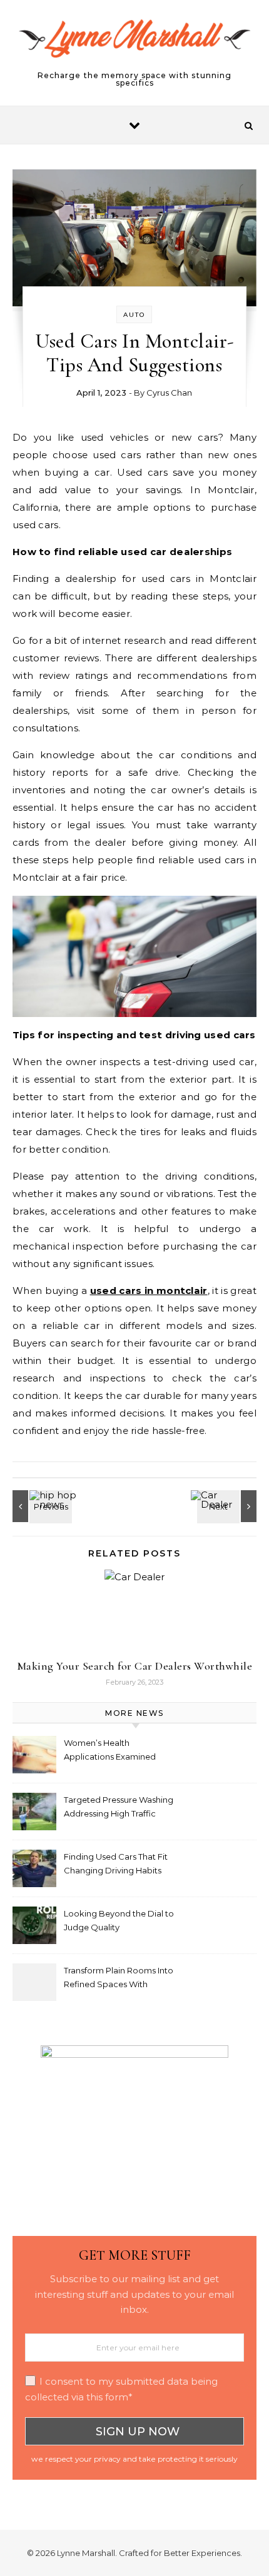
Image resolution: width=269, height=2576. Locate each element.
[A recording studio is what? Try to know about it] (41, 1506)
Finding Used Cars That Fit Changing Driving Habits (116, 1863)
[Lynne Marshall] (134, 44)
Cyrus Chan (169, 393)
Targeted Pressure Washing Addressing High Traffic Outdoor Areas (119, 1808)
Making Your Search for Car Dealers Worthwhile (135, 1666)
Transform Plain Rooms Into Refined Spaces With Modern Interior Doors (119, 1979)
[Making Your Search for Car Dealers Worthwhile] (228, 1506)
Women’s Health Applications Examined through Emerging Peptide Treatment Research (118, 1751)
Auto (134, 315)
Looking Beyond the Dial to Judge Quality (119, 1920)
